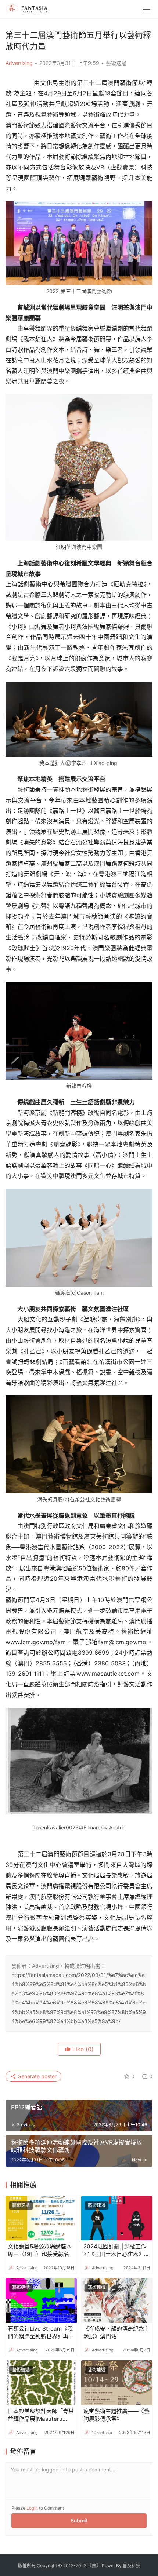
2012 (68, 2566)
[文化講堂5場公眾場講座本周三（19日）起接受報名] (41, 2218)
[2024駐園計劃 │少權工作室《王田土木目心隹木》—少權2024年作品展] (117, 2218)
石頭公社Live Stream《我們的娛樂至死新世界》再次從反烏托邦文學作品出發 (41, 2333)
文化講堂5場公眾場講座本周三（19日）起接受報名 (40, 2250)
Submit (79, 2520)
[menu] (147, 10)
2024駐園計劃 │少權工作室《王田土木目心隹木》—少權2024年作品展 (116, 2250)
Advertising (19, 63)
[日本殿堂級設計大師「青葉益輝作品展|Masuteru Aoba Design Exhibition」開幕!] (41, 2382)
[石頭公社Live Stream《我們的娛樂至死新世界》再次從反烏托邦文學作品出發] (41, 2300)
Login (32, 2508)
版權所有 (27, 2566)
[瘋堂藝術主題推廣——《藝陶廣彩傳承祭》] (117, 2382)
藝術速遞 (116, 63)
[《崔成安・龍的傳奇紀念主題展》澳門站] (117, 2300)
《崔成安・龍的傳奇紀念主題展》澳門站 (116, 2332)
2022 (81, 2566)
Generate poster (36, 2076)
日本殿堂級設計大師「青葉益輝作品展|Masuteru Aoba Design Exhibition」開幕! (41, 2415)
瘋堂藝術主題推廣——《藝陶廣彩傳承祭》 (116, 2415)
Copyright (47, 2566)
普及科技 (132, 2566)
